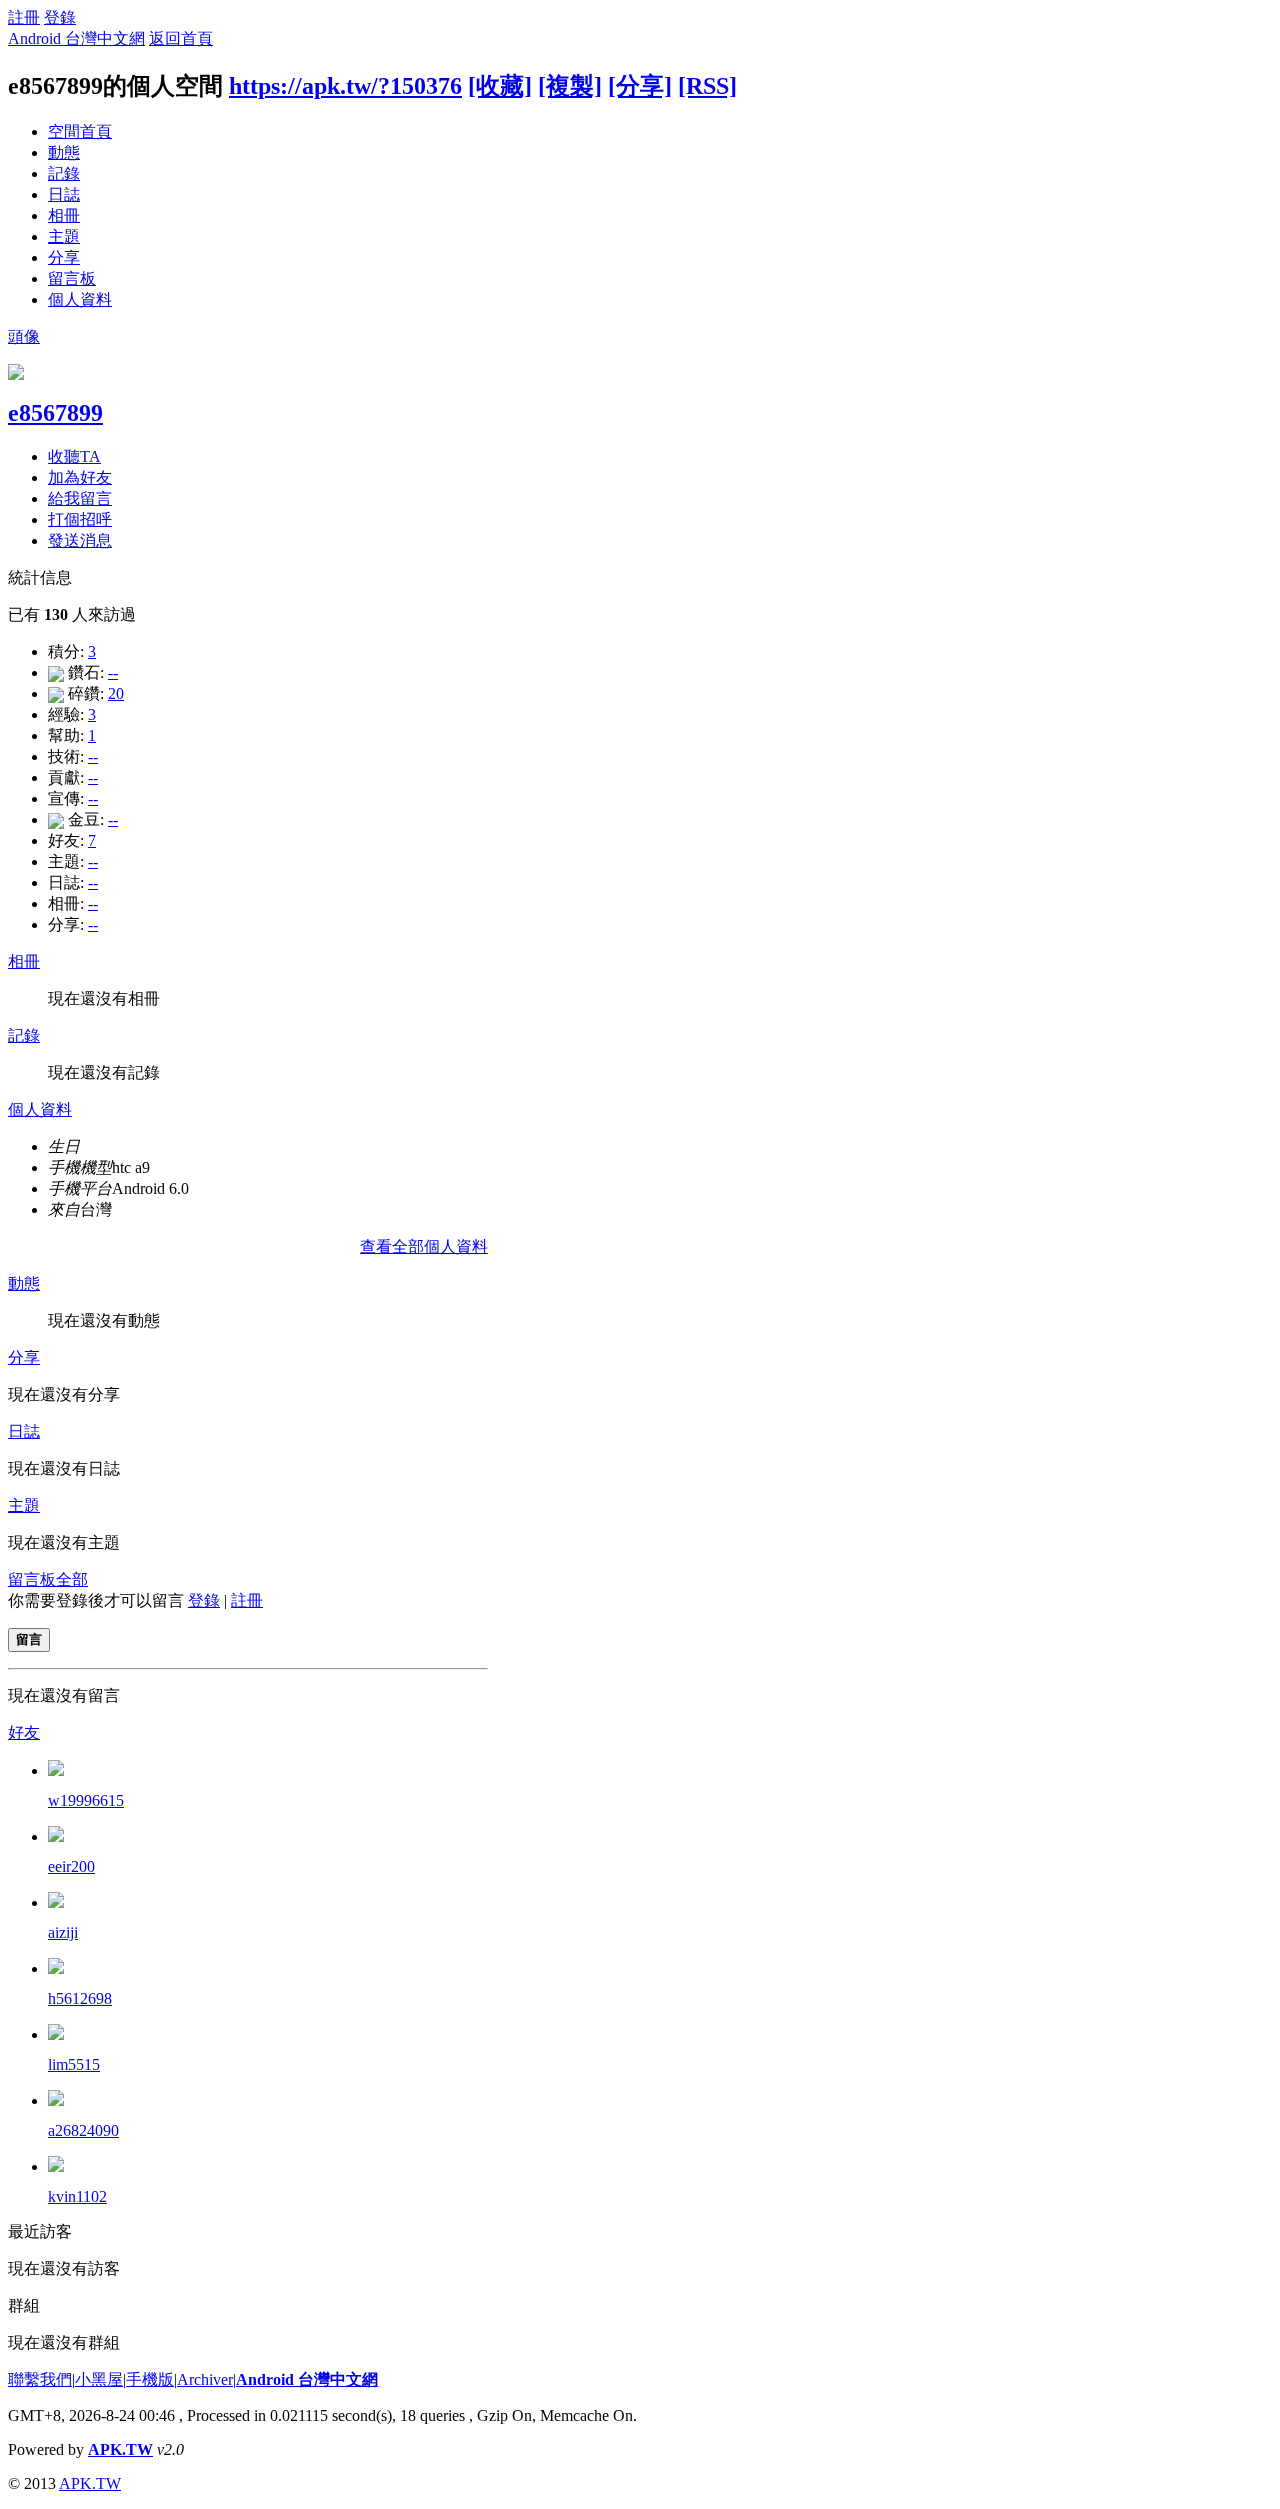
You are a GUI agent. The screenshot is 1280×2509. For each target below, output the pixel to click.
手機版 (150, 2379)
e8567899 (55, 413)
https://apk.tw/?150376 (345, 86)
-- (113, 672)
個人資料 (80, 299)
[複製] (570, 86)
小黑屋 (99, 2379)
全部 (72, 1579)
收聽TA (74, 456)
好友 (24, 1732)
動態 (64, 152)
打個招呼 (80, 519)
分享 (64, 257)
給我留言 (80, 498)
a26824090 (83, 2130)
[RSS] (707, 86)
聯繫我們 (40, 2379)
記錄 (64, 173)
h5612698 (80, 1998)
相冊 (64, 215)
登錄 (60, 17)
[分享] (640, 86)
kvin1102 (77, 2196)
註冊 (24, 17)
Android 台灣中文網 (76, 38)
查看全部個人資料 (424, 1246)
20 (116, 693)
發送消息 (80, 540)
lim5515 (74, 2064)
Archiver (205, 2379)
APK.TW (120, 2449)
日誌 (64, 194)
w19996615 (86, 1800)
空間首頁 (80, 131)
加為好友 (80, 477)
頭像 (24, 336)
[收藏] (500, 86)
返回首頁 (181, 38)
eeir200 (71, 1866)
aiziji (63, 1932)
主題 (64, 236)
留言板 (72, 278)
